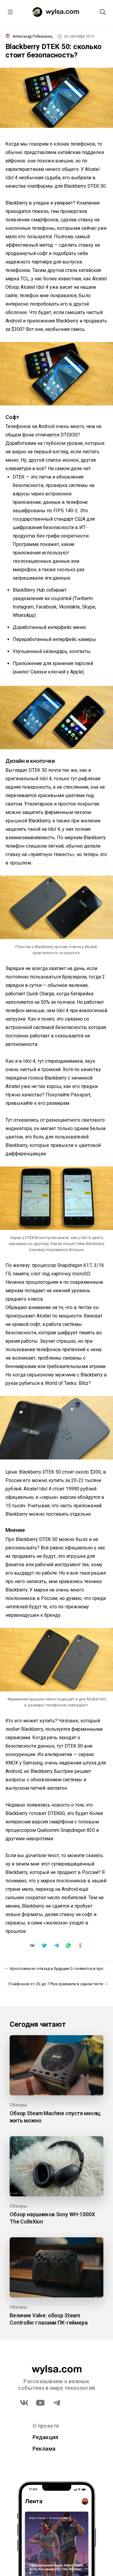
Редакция (46, 2437)
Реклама (44, 2449)
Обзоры (18, 2105)
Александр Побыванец (33, 36)
